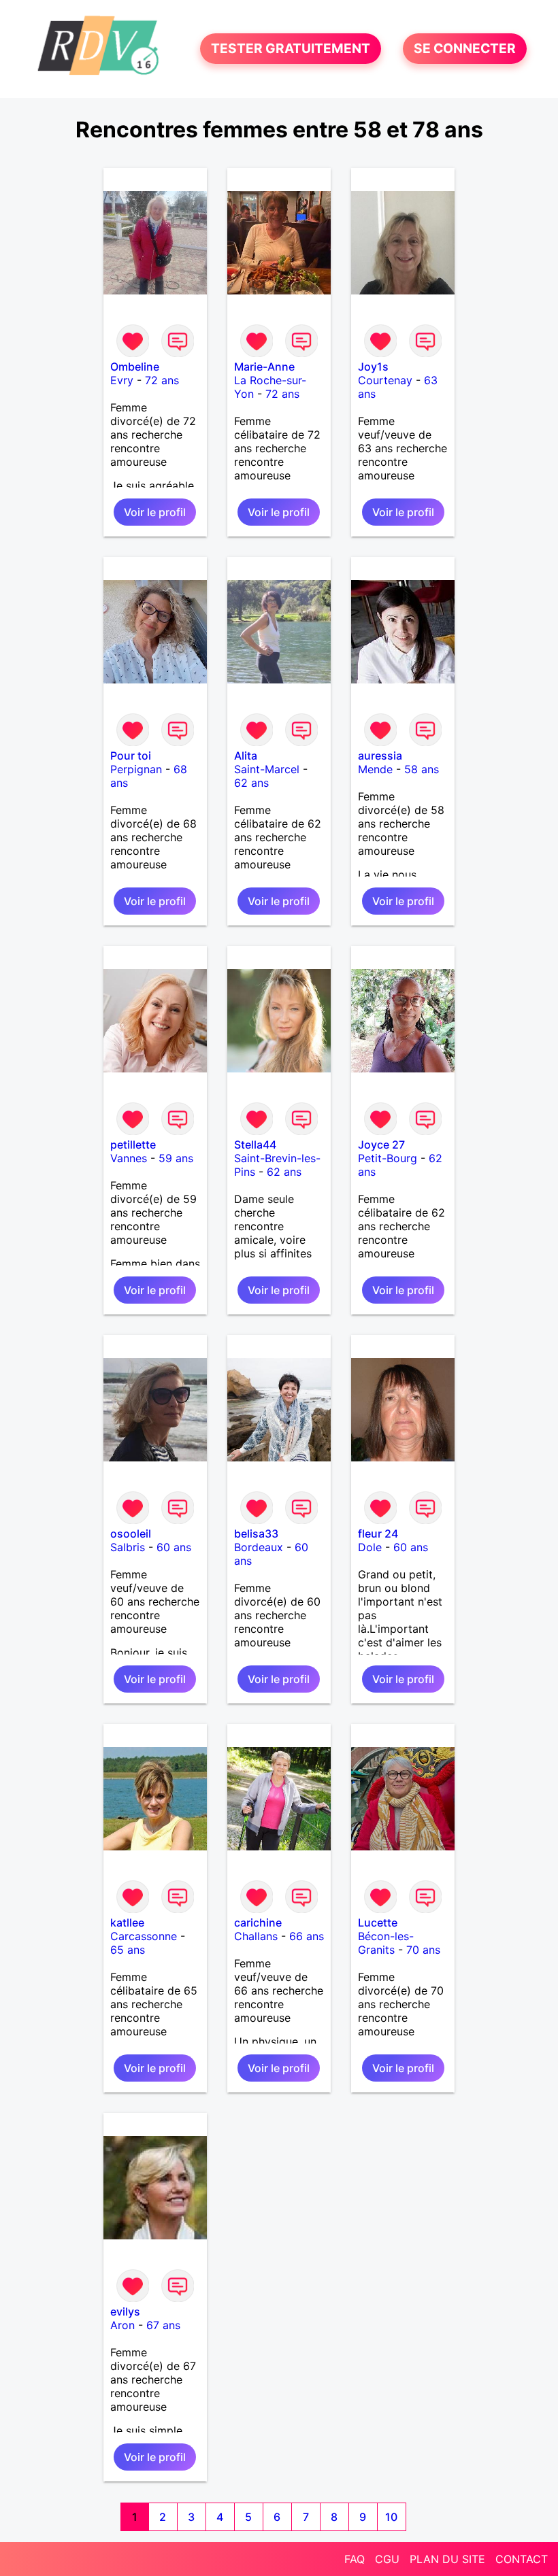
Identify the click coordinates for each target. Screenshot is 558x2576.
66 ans (307, 1936)
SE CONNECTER (465, 49)
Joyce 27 (381, 1145)
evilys (125, 2311)
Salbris (128, 1547)
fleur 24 (378, 1533)
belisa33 (256, 1533)
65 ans (128, 1950)
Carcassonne (144, 1936)
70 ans (423, 1950)
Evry (122, 380)
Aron (122, 2325)
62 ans (251, 783)
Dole (370, 1547)
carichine (258, 1922)
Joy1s (373, 367)
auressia (380, 756)
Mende (375, 769)
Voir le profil (155, 512)
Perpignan (136, 769)
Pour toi (131, 756)
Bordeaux (259, 1547)
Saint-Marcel (267, 769)
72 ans (162, 380)
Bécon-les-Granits (386, 1943)
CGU (387, 2559)
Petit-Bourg (388, 1158)
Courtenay (385, 380)
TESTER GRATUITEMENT (291, 49)
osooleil (131, 1533)
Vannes (129, 1158)
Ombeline (135, 367)
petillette (133, 1145)
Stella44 (255, 1145)
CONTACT (522, 2559)
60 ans (174, 1547)
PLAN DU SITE (447, 2559)
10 (391, 2517)
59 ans (176, 1158)
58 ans (422, 769)
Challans (256, 1936)
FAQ (355, 2559)
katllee (127, 1922)
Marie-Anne (264, 367)
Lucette (378, 1922)
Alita (246, 756)
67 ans (163, 2325)
